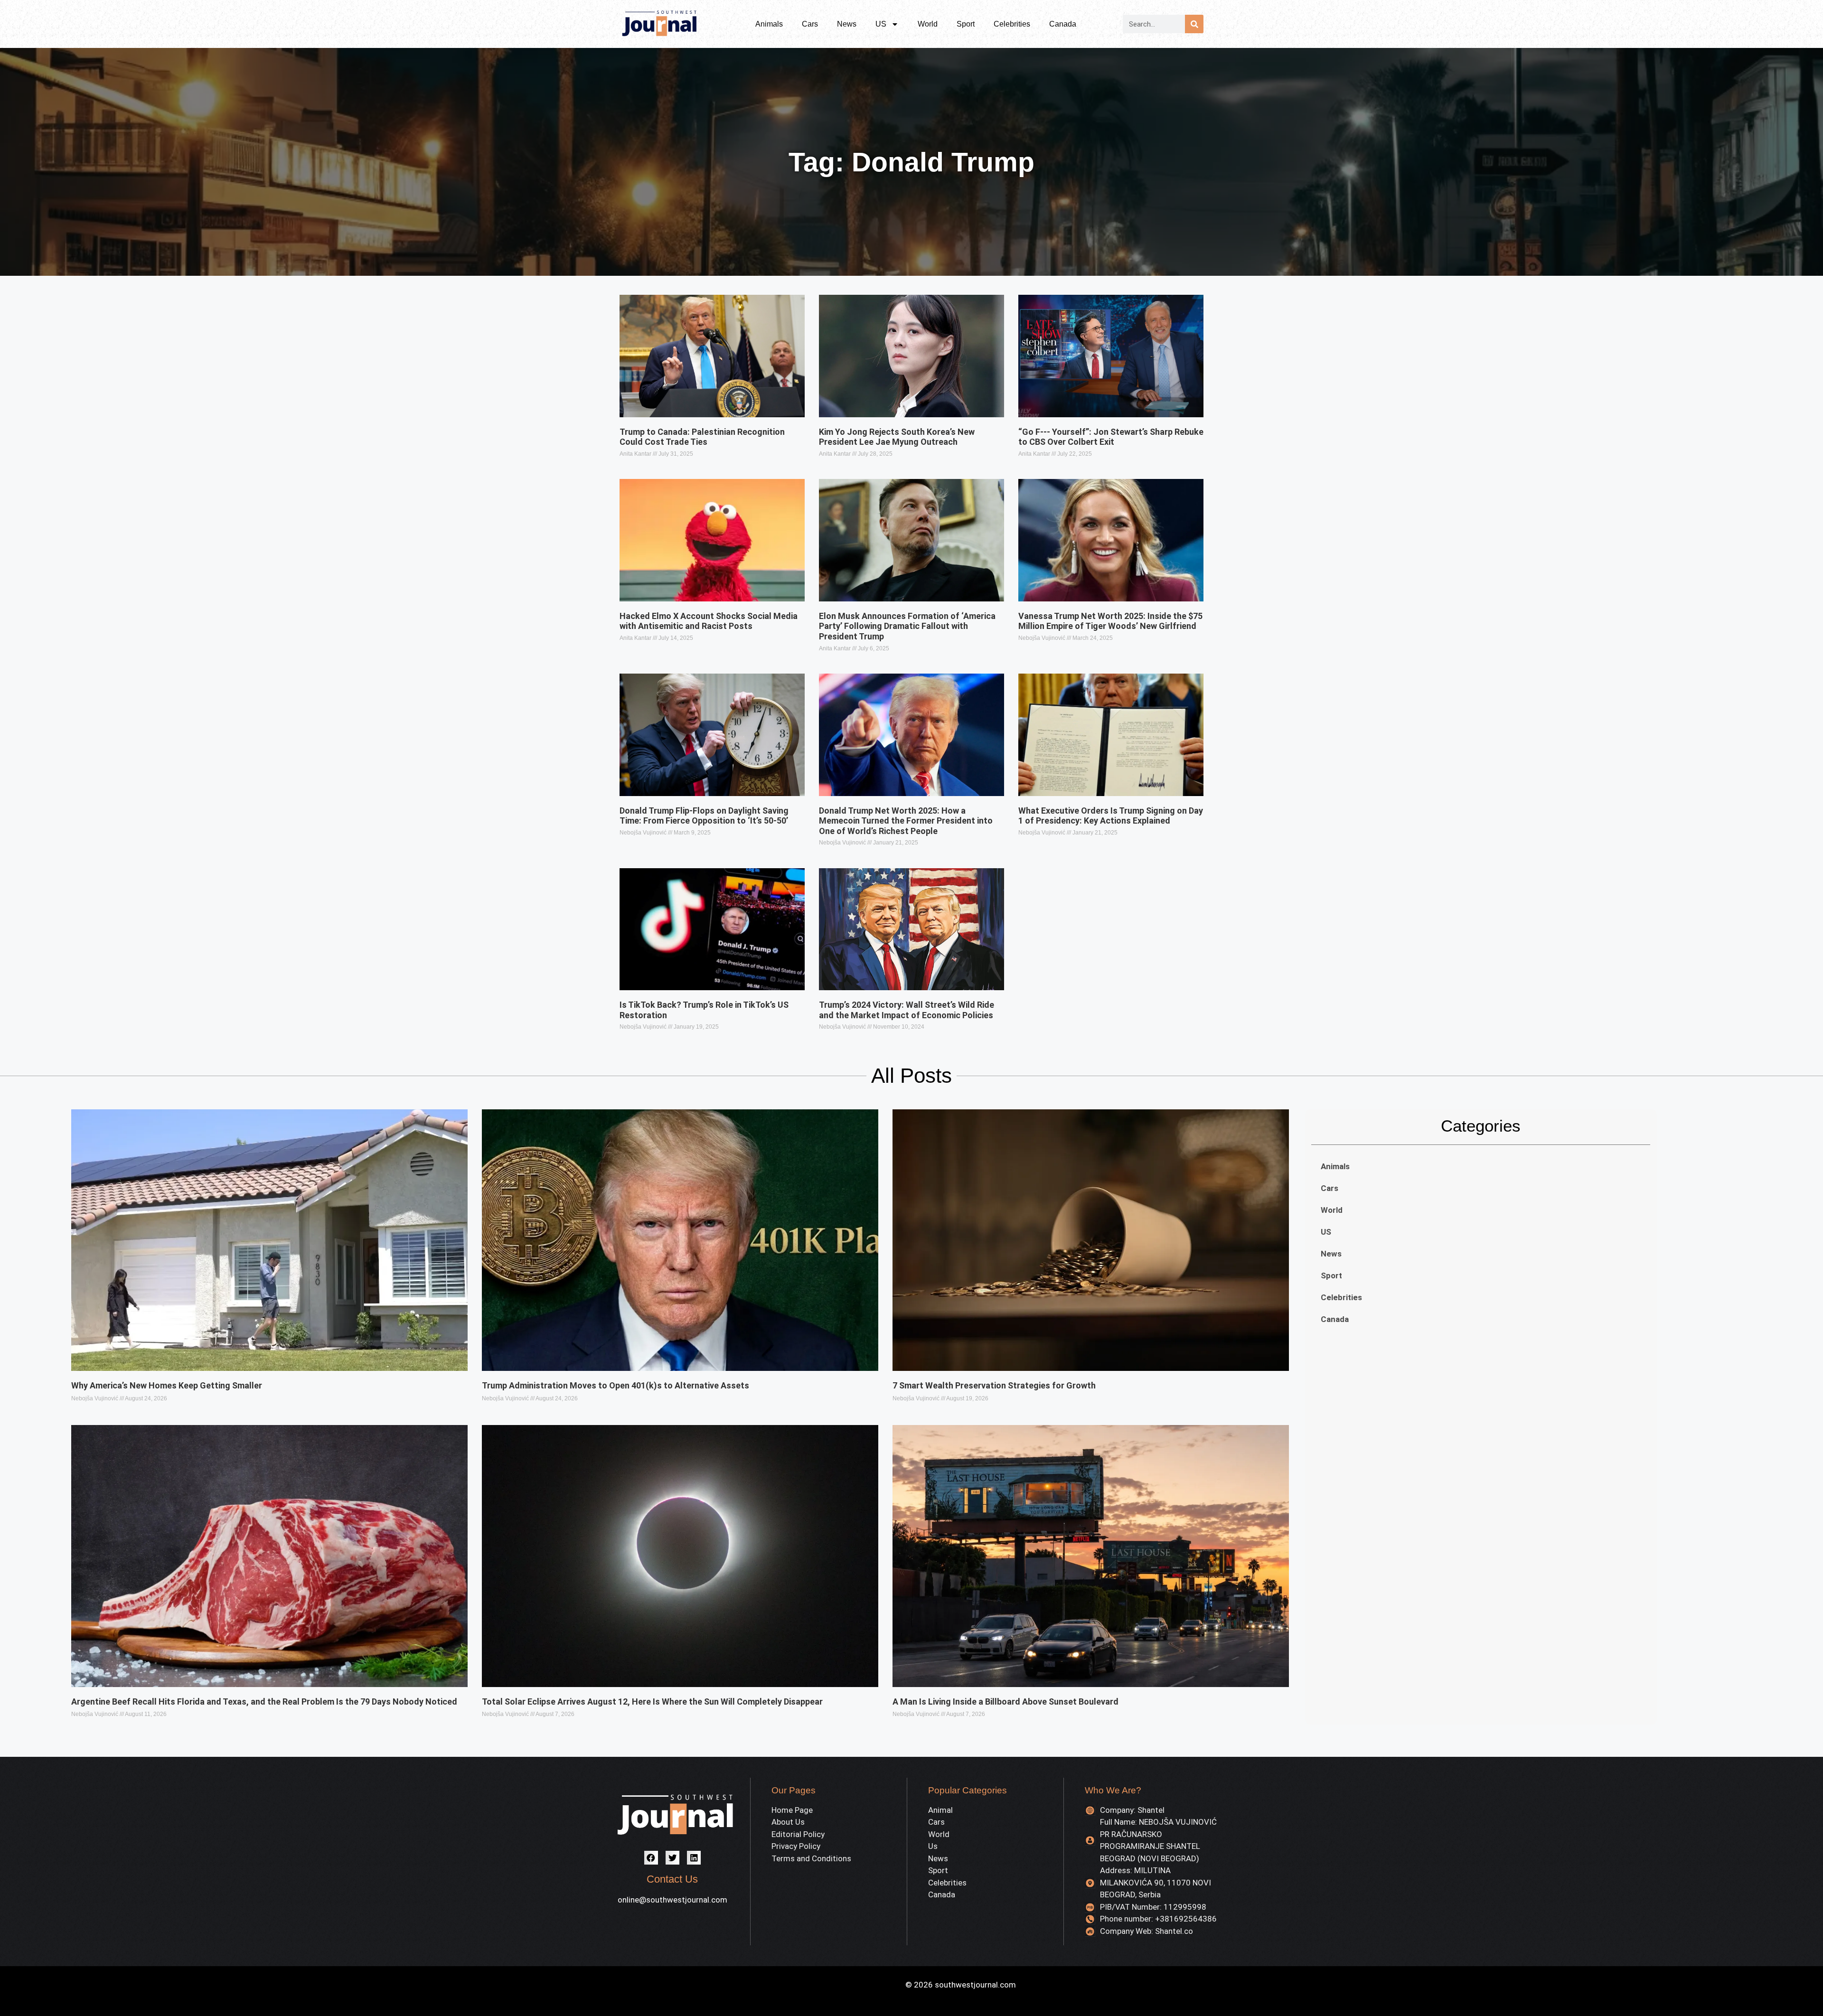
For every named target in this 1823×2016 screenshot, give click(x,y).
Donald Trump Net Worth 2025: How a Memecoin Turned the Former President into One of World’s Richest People (906, 821)
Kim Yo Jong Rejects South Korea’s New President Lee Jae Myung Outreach (897, 437)
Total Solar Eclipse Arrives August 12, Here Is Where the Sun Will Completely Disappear (652, 1702)
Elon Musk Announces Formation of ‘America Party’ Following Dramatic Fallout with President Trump (907, 626)
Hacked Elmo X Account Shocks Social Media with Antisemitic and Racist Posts (709, 621)
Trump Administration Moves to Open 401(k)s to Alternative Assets (615, 1385)
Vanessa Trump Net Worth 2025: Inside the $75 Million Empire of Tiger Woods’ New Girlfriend (1110, 621)
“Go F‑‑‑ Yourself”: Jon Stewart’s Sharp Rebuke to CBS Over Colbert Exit (1111, 437)
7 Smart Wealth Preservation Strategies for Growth (994, 1385)
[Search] (1194, 24)
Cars (810, 24)
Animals (769, 24)
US (881, 24)
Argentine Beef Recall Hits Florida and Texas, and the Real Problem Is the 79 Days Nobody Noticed (264, 1702)
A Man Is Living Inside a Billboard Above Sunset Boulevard (1005, 1702)
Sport (966, 24)
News (847, 24)
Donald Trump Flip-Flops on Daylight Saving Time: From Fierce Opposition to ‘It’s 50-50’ (704, 816)
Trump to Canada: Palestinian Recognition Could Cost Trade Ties (702, 437)
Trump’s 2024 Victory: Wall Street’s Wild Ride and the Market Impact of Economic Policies (907, 1010)
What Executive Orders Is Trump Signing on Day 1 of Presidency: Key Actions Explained (1111, 816)
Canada (1063, 24)
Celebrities (1012, 24)
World (928, 24)
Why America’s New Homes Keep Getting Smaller (167, 1385)
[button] (651, 1858)
